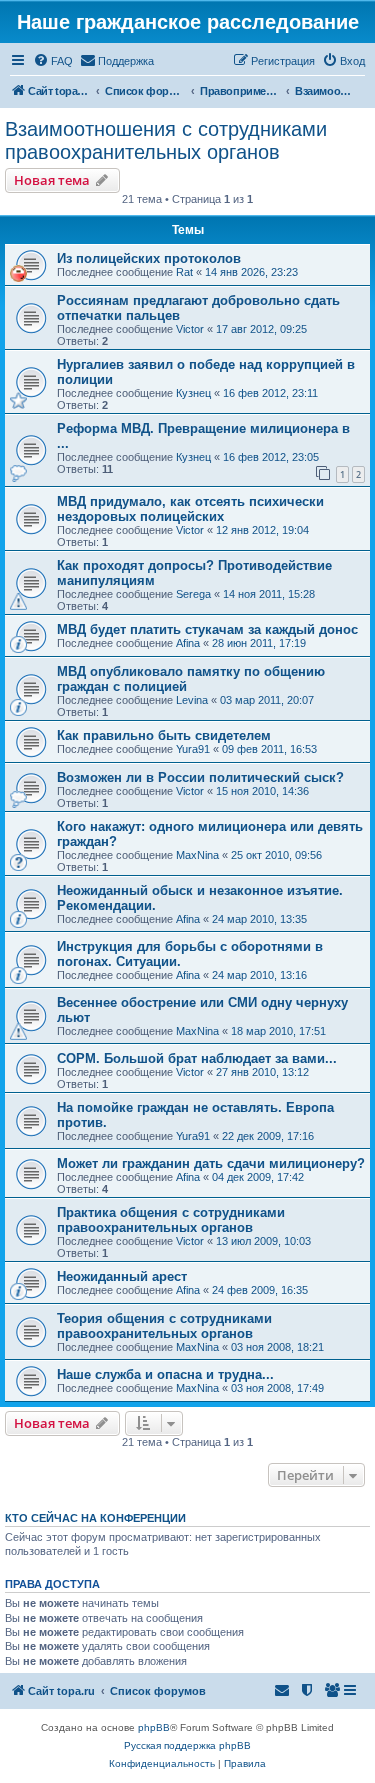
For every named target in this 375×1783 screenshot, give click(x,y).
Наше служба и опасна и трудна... (165, 1374)
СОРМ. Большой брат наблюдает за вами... (197, 1058)
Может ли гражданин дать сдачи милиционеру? (211, 1163)
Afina (188, 643)
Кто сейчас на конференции (95, 1518)
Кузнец (193, 393)
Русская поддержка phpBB (187, 1745)
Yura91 (193, 749)
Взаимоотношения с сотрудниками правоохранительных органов (166, 140)
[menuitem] (53, 61)
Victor (190, 329)
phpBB (154, 1727)
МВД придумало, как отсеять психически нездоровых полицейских (190, 509)
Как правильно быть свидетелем (164, 735)
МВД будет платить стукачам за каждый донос (207, 629)
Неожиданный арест (122, 1276)
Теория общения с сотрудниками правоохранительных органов (164, 1326)
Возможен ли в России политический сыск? (200, 777)
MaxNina (197, 855)
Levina (192, 700)
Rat (184, 272)
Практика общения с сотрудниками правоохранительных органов (171, 1220)
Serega (193, 594)
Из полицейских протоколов (149, 258)
